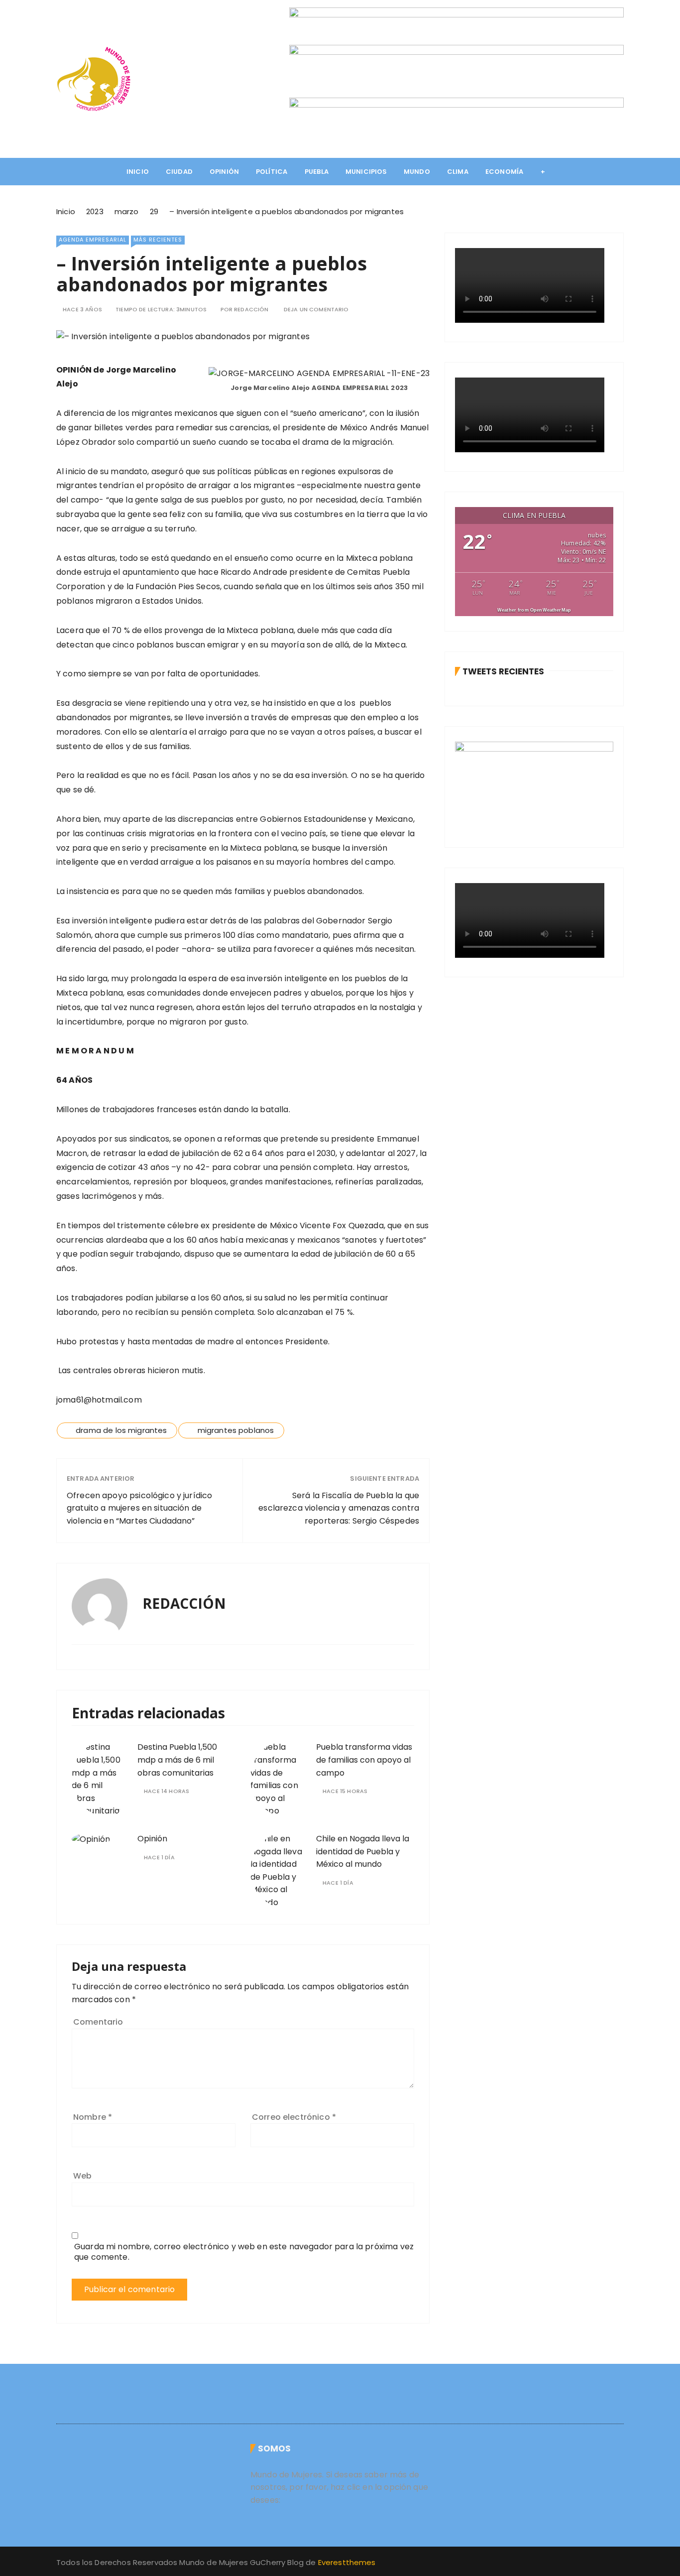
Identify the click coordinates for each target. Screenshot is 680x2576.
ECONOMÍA (504, 172)
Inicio (138, 172)
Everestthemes (347, 2562)
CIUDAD (179, 172)
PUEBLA (317, 172)
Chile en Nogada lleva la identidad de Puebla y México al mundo (363, 1851)
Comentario (98, 2022)
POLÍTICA (272, 172)
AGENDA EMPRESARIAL (93, 240)
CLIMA (458, 172)
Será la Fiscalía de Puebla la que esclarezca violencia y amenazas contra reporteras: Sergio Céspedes (339, 1508)
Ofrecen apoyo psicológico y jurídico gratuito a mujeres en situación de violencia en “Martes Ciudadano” (139, 1508)
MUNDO (417, 172)
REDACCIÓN (251, 310)
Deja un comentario (316, 310)
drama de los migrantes (121, 1430)
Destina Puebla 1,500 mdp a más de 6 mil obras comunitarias (177, 1760)
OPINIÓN (224, 172)
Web (82, 2176)
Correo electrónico (294, 2117)
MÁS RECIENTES (158, 240)
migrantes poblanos (236, 1430)
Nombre (93, 2117)
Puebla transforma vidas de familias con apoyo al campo (364, 1760)
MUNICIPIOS (366, 172)
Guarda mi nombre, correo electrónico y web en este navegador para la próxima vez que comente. (244, 2252)
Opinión (152, 1839)
